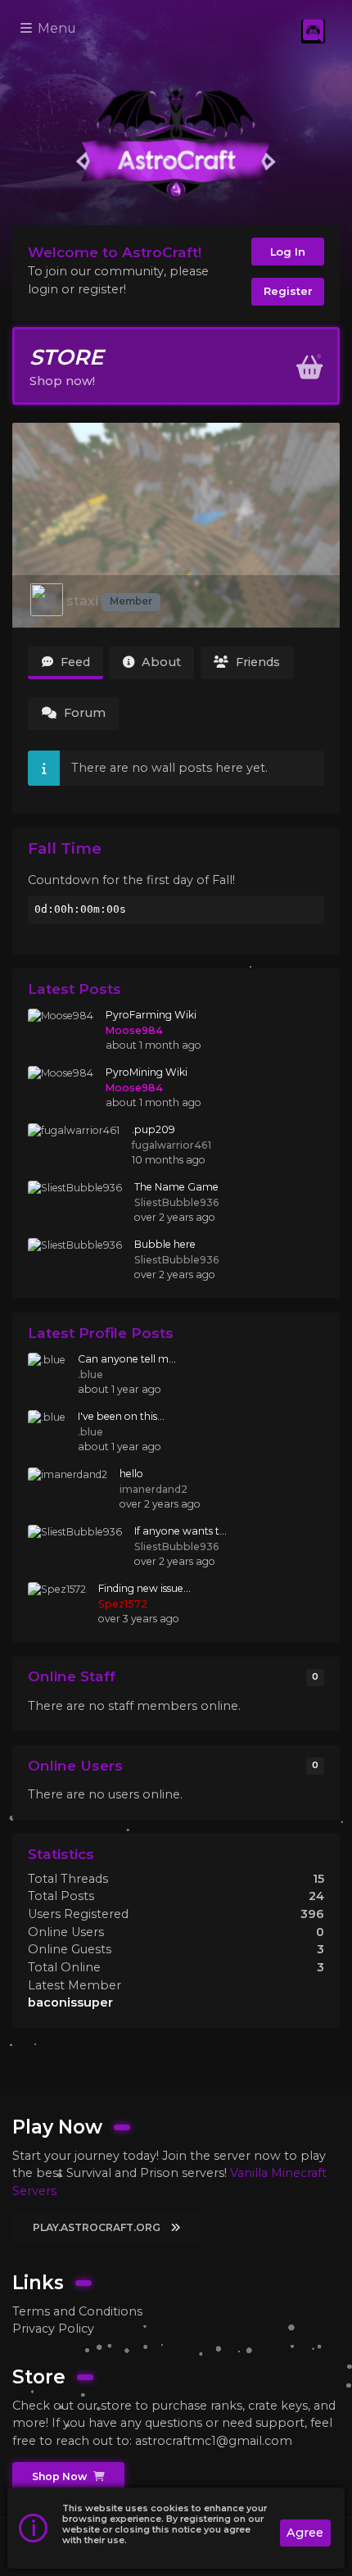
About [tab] (160, 662)
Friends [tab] (256, 662)
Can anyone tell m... (127, 1359)
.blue (90, 1374)
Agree (305, 2533)
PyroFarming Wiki (151, 1015)
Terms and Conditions (77, 2311)
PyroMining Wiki (147, 1072)
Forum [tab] (83, 713)
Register (288, 291)
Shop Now (61, 2476)
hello (131, 1474)
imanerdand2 (153, 1489)
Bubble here (165, 1244)
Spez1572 (123, 1604)
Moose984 (134, 1030)
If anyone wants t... (181, 1531)
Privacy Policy (53, 2329)
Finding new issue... (144, 1588)
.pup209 (153, 1129)
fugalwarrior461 (171, 1145)
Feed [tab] (74, 662)
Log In (288, 252)
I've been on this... (121, 1416)
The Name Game (176, 1187)
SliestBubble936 (177, 1202)
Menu (55, 28)
